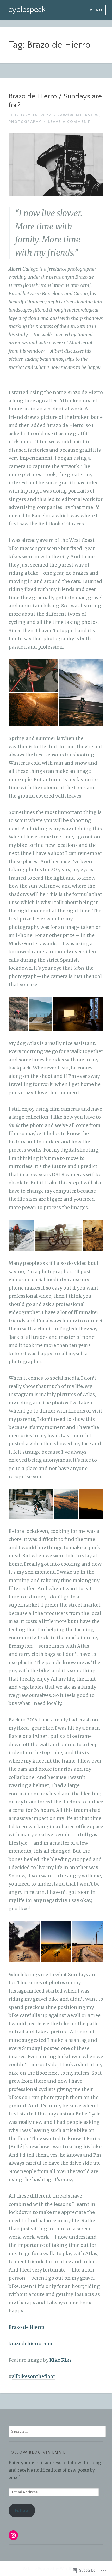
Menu (96, 10)
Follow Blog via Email (37, 2453)
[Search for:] (57, 2431)
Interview (87, 115)
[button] (33, 676)
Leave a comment (69, 122)
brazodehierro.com (30, 2344)
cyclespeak (27, 10)
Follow (22, 2510)
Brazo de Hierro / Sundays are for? (55, 101)
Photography (25, 122)
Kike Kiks (61, 2360)
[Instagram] (13, 2535)
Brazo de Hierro (26, 2327)
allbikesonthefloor (33, 2376)
